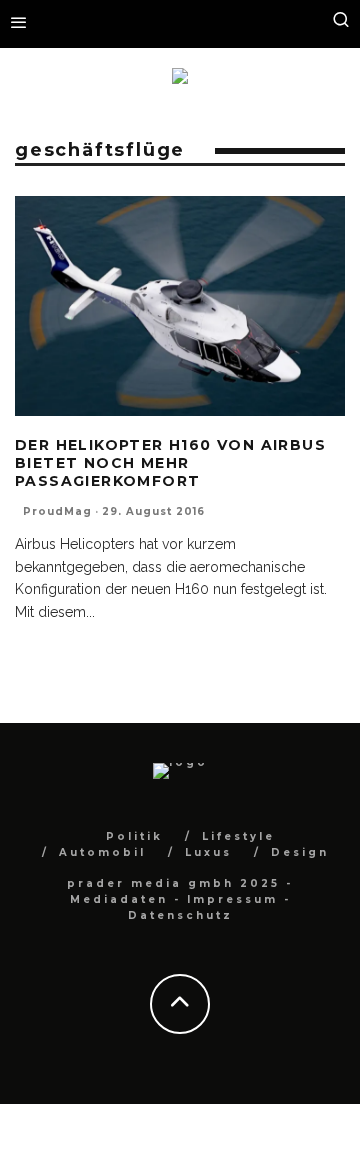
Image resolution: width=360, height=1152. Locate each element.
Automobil (102, 852)
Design (300, 852)
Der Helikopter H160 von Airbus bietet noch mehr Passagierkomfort (170, 463)
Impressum (232, 899)
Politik (134, 836)
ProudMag (57, 511)
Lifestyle (238, 836)
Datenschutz (180, 915)
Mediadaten (119, 899)
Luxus (208, 852)
